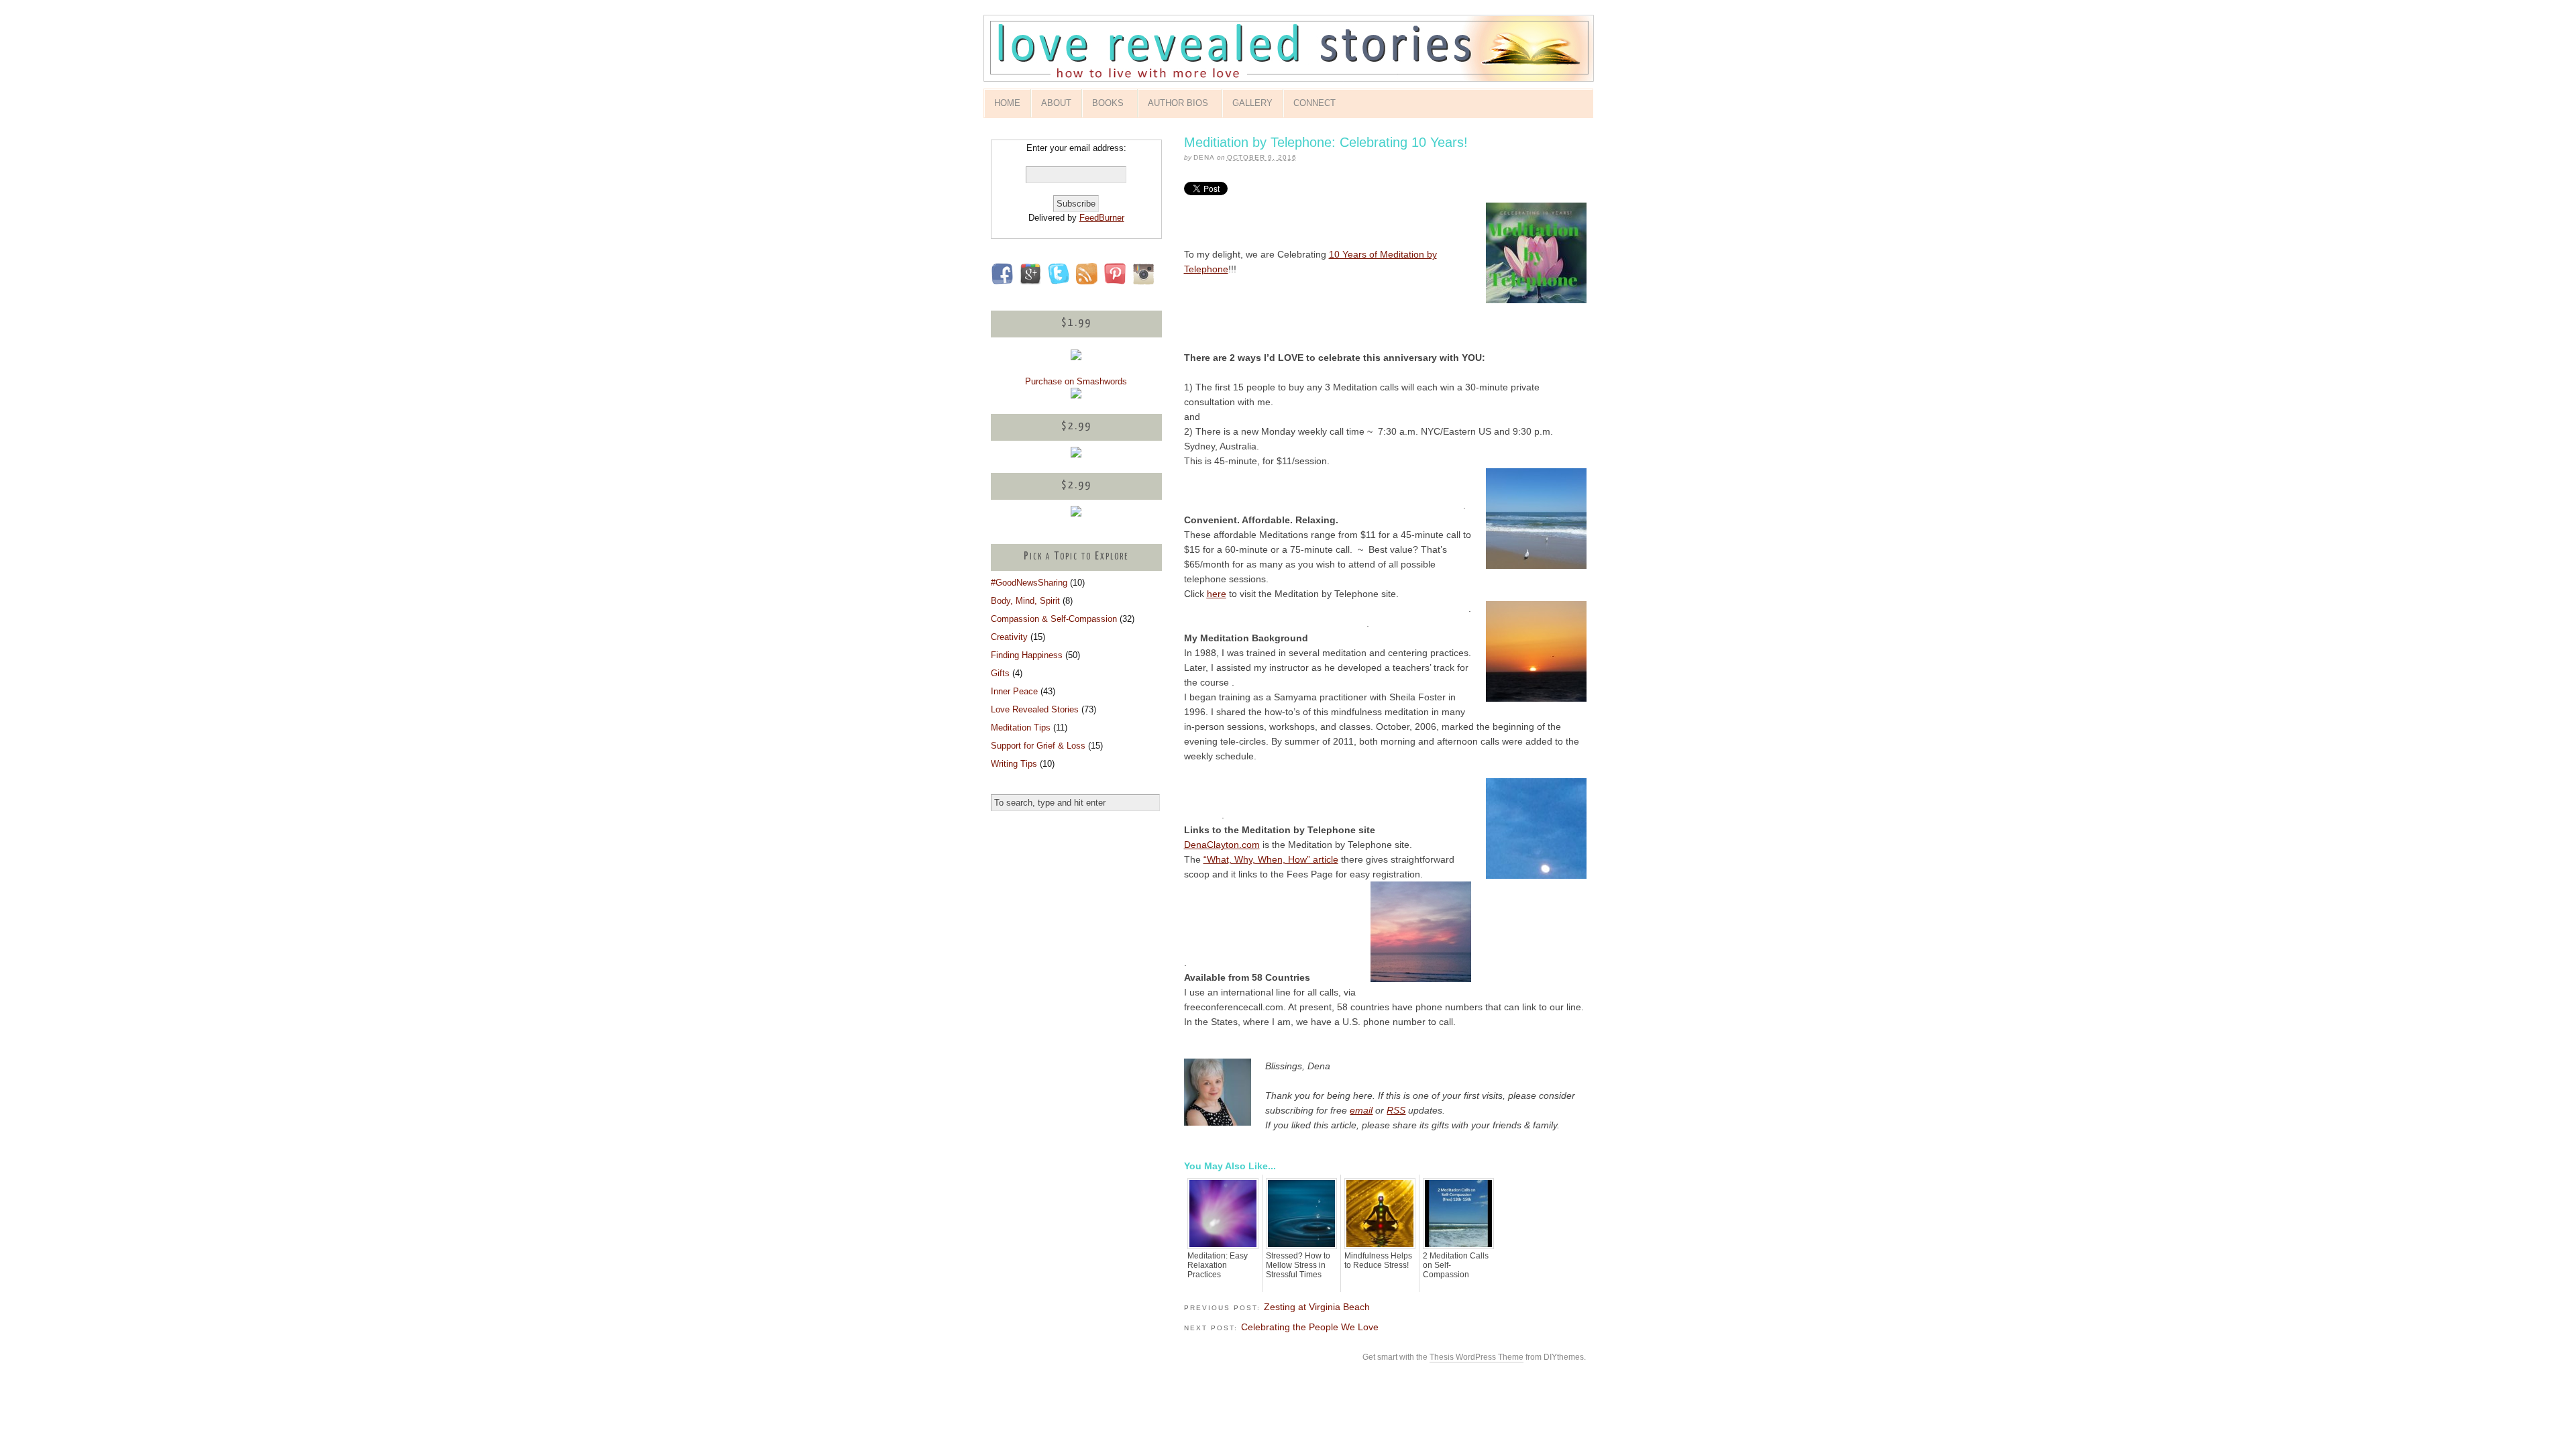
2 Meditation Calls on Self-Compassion (1456, 1265)
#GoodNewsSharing (1029, 583)
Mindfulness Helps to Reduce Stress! (1378, 1260)
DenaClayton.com (1222, 845)
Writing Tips (1014, 764)
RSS (1396, 1110)
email (1361, 1110)
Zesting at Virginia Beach (1317, 1307)
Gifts (1000, 673)
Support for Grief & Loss (1038, 746)
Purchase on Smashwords (1076, 381)
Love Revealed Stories (1035, 709)
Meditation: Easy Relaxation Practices (1218, 1265)
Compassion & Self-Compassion (1054, 619)
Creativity (1009, 637)
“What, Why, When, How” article (1271, 859)
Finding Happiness (1027, 655)
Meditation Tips (1021, 728)
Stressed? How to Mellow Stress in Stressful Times (1298, 1265)
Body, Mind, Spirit (1025, 601)
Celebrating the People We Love (1310, 1327)
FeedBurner (1102, 218)
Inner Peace (1014, 691)
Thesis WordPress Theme (1477, 1357)
